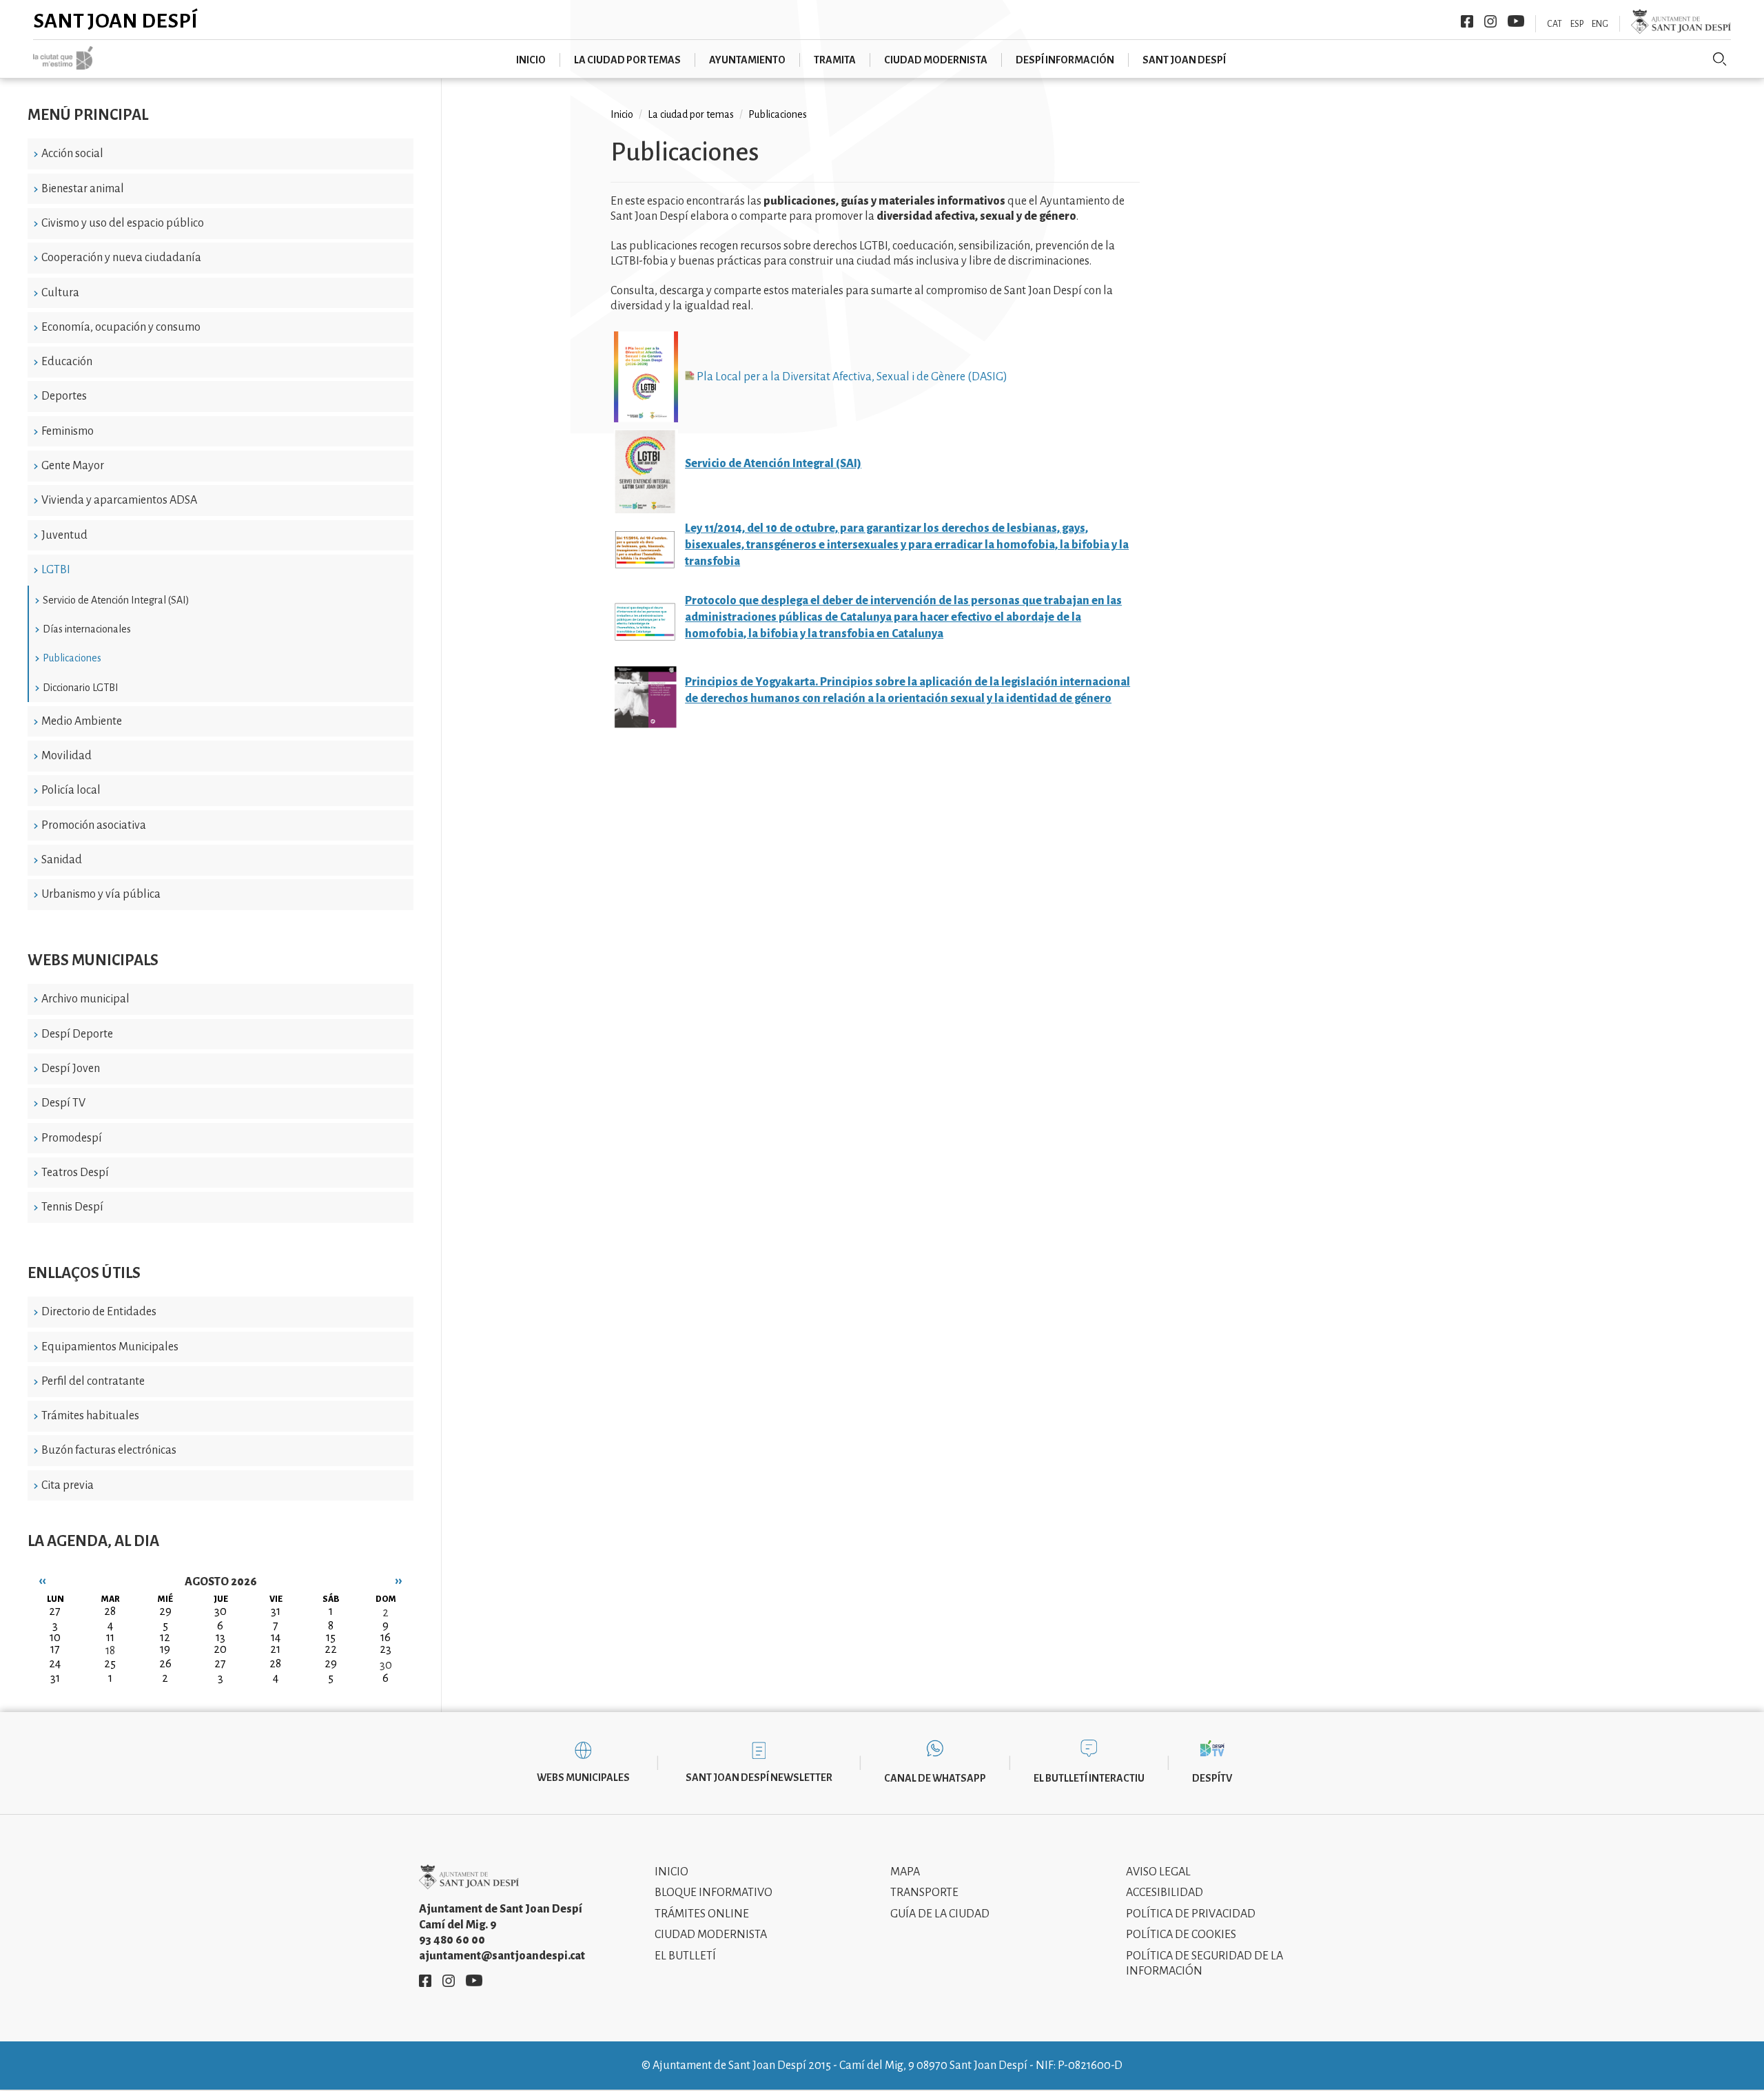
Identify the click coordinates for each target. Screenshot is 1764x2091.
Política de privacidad (1191, 1914)
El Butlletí (685, 1956)
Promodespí (72, 1138)
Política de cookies (1181, 1935)
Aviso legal (1158, 1872)
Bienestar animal (83, 189)
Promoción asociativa (94, 825)
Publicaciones (72, 658)
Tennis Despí (72, 1207)
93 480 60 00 (452, 1940)
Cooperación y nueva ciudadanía (121, 258)
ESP (1577, 24)
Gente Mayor (73, 466)
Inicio (531, 60)
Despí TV (63, 1103)
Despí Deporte (77, 1034)
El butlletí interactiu (1089, 1778)
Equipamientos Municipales (110, 1347)
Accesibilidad (1165, 1893)
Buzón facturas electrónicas (109, 1450)
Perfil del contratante (93, 1381)
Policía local (71, 790)
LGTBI (56, 570)
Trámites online (702, 1914)
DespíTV (1212, 1778)
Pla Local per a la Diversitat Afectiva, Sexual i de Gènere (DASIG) (851, 377)
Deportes (64, 396)
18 (110, 1651)
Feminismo (68, 431)
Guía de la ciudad (940, 1914)
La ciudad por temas (627, 60)
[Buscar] (1720, 59)
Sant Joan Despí (115, 21)
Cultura (60, 293)
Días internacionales (87, 629)
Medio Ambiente (82, 721)
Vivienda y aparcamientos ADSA (119, 500)
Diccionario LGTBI (81, 688)
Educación (67, 362)
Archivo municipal (85, 999)
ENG (1600, 24)
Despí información (1065, 60)
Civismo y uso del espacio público (123, 223)
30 (386, 1665)
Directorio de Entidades (99, 1312)
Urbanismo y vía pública (101, 894)
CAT (1555, 24)
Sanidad (62, 860)
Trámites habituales (90, 1416)
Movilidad (66, 756)
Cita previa (68, 1485)
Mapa (905, 1872)
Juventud (64, 535)
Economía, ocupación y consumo (121, 327)
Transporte (924, 1893)
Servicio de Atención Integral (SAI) (116, 600)
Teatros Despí (75, 1173)
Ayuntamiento (747, 60)
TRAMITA (835, 60)
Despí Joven (71, 1069)
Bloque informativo (714, 1893)
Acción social (72, 154)
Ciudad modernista (936, 60)
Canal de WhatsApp (935, 1778)
